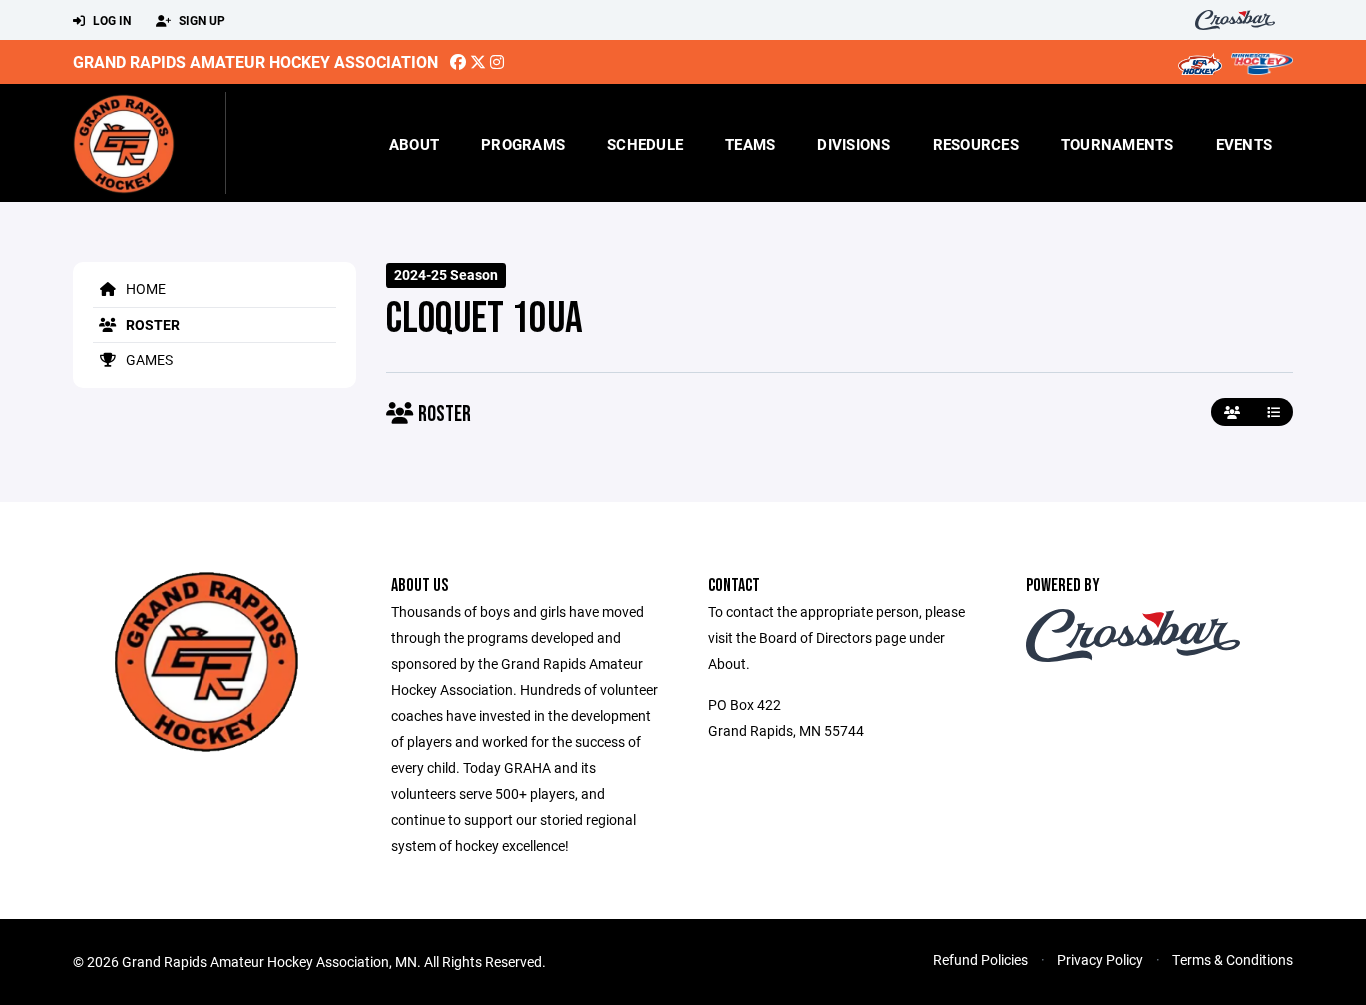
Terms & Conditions (1232, 959)
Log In (110, 20)
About (414, 144)
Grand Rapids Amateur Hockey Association (255, 61)
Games (148, 359)
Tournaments (1117, 144)
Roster (151, 324)
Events (1244, 144)
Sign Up (200, 20)
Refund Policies (980, 959)
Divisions (853, 144)
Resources (976, 144)
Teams (750, 144)
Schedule (645, 144)
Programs (523, 144)
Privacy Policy (1100, 959)
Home (144, 288)
